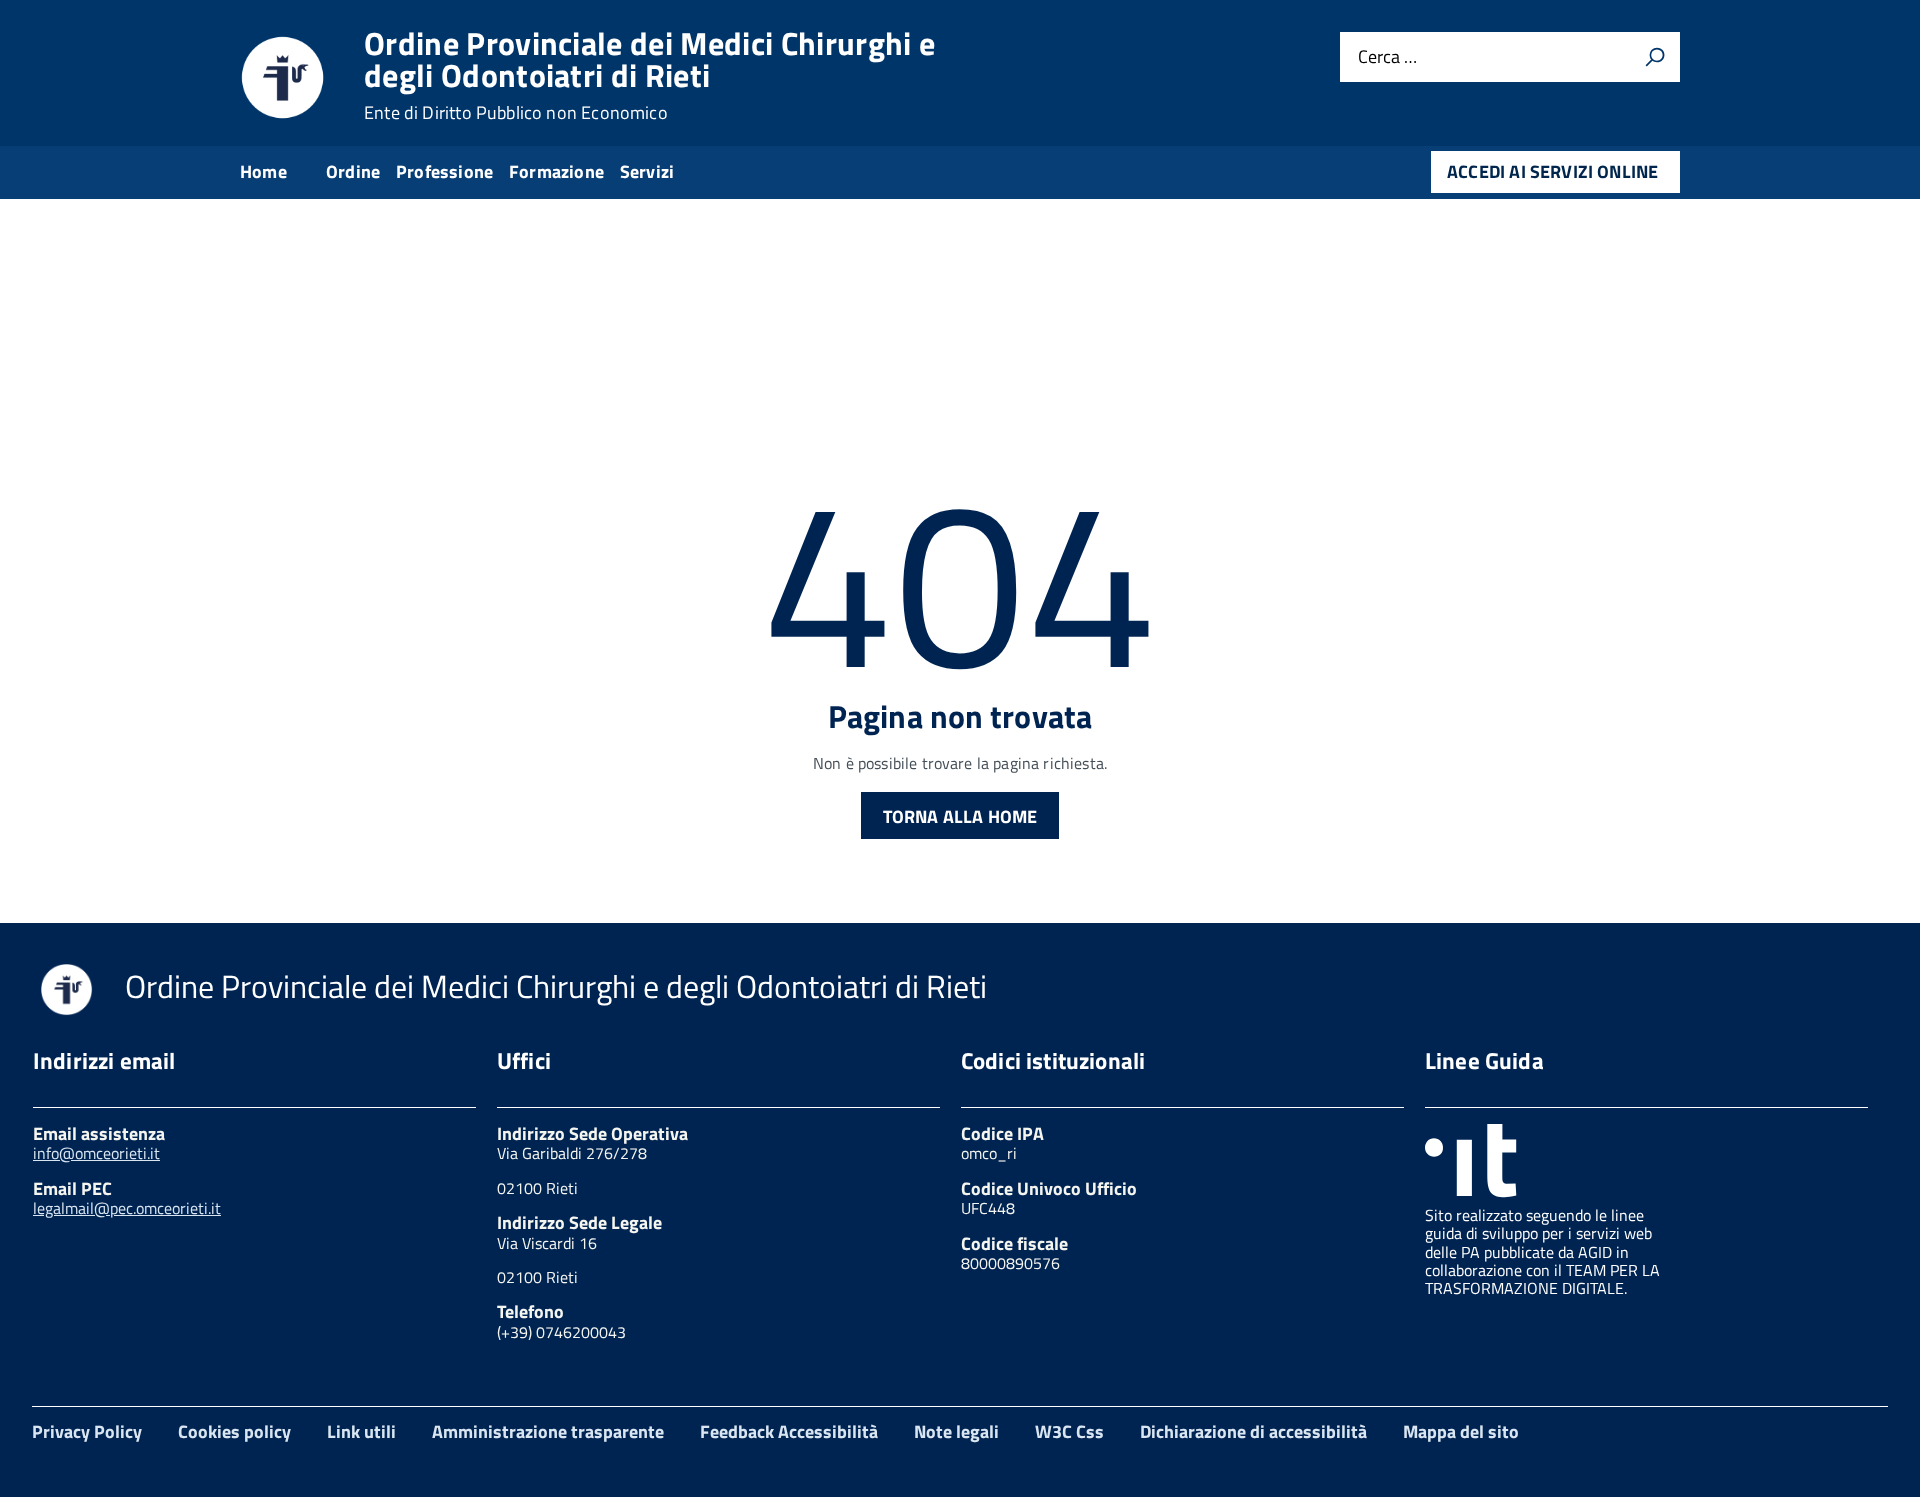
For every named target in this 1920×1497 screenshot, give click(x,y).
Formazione (556, 171)
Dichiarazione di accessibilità (1253, 1431)
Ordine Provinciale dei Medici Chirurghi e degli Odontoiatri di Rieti (649, 75)
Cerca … (1387, 57)
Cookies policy (234, 1431)
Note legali (956, 1431)
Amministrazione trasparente (548, 1431)
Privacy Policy (87, 1431)
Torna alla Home (960, 816)
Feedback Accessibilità (789, 1431)
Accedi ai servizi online (1552, 171)
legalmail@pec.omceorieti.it (127, 1208)
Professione (444, 171)
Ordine (353, 171)
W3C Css (1069, 1431)
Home (263, 171)
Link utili (361, 1431)
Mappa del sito (1461, 1431)
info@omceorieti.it (96, 1153)
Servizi (647, 171)
